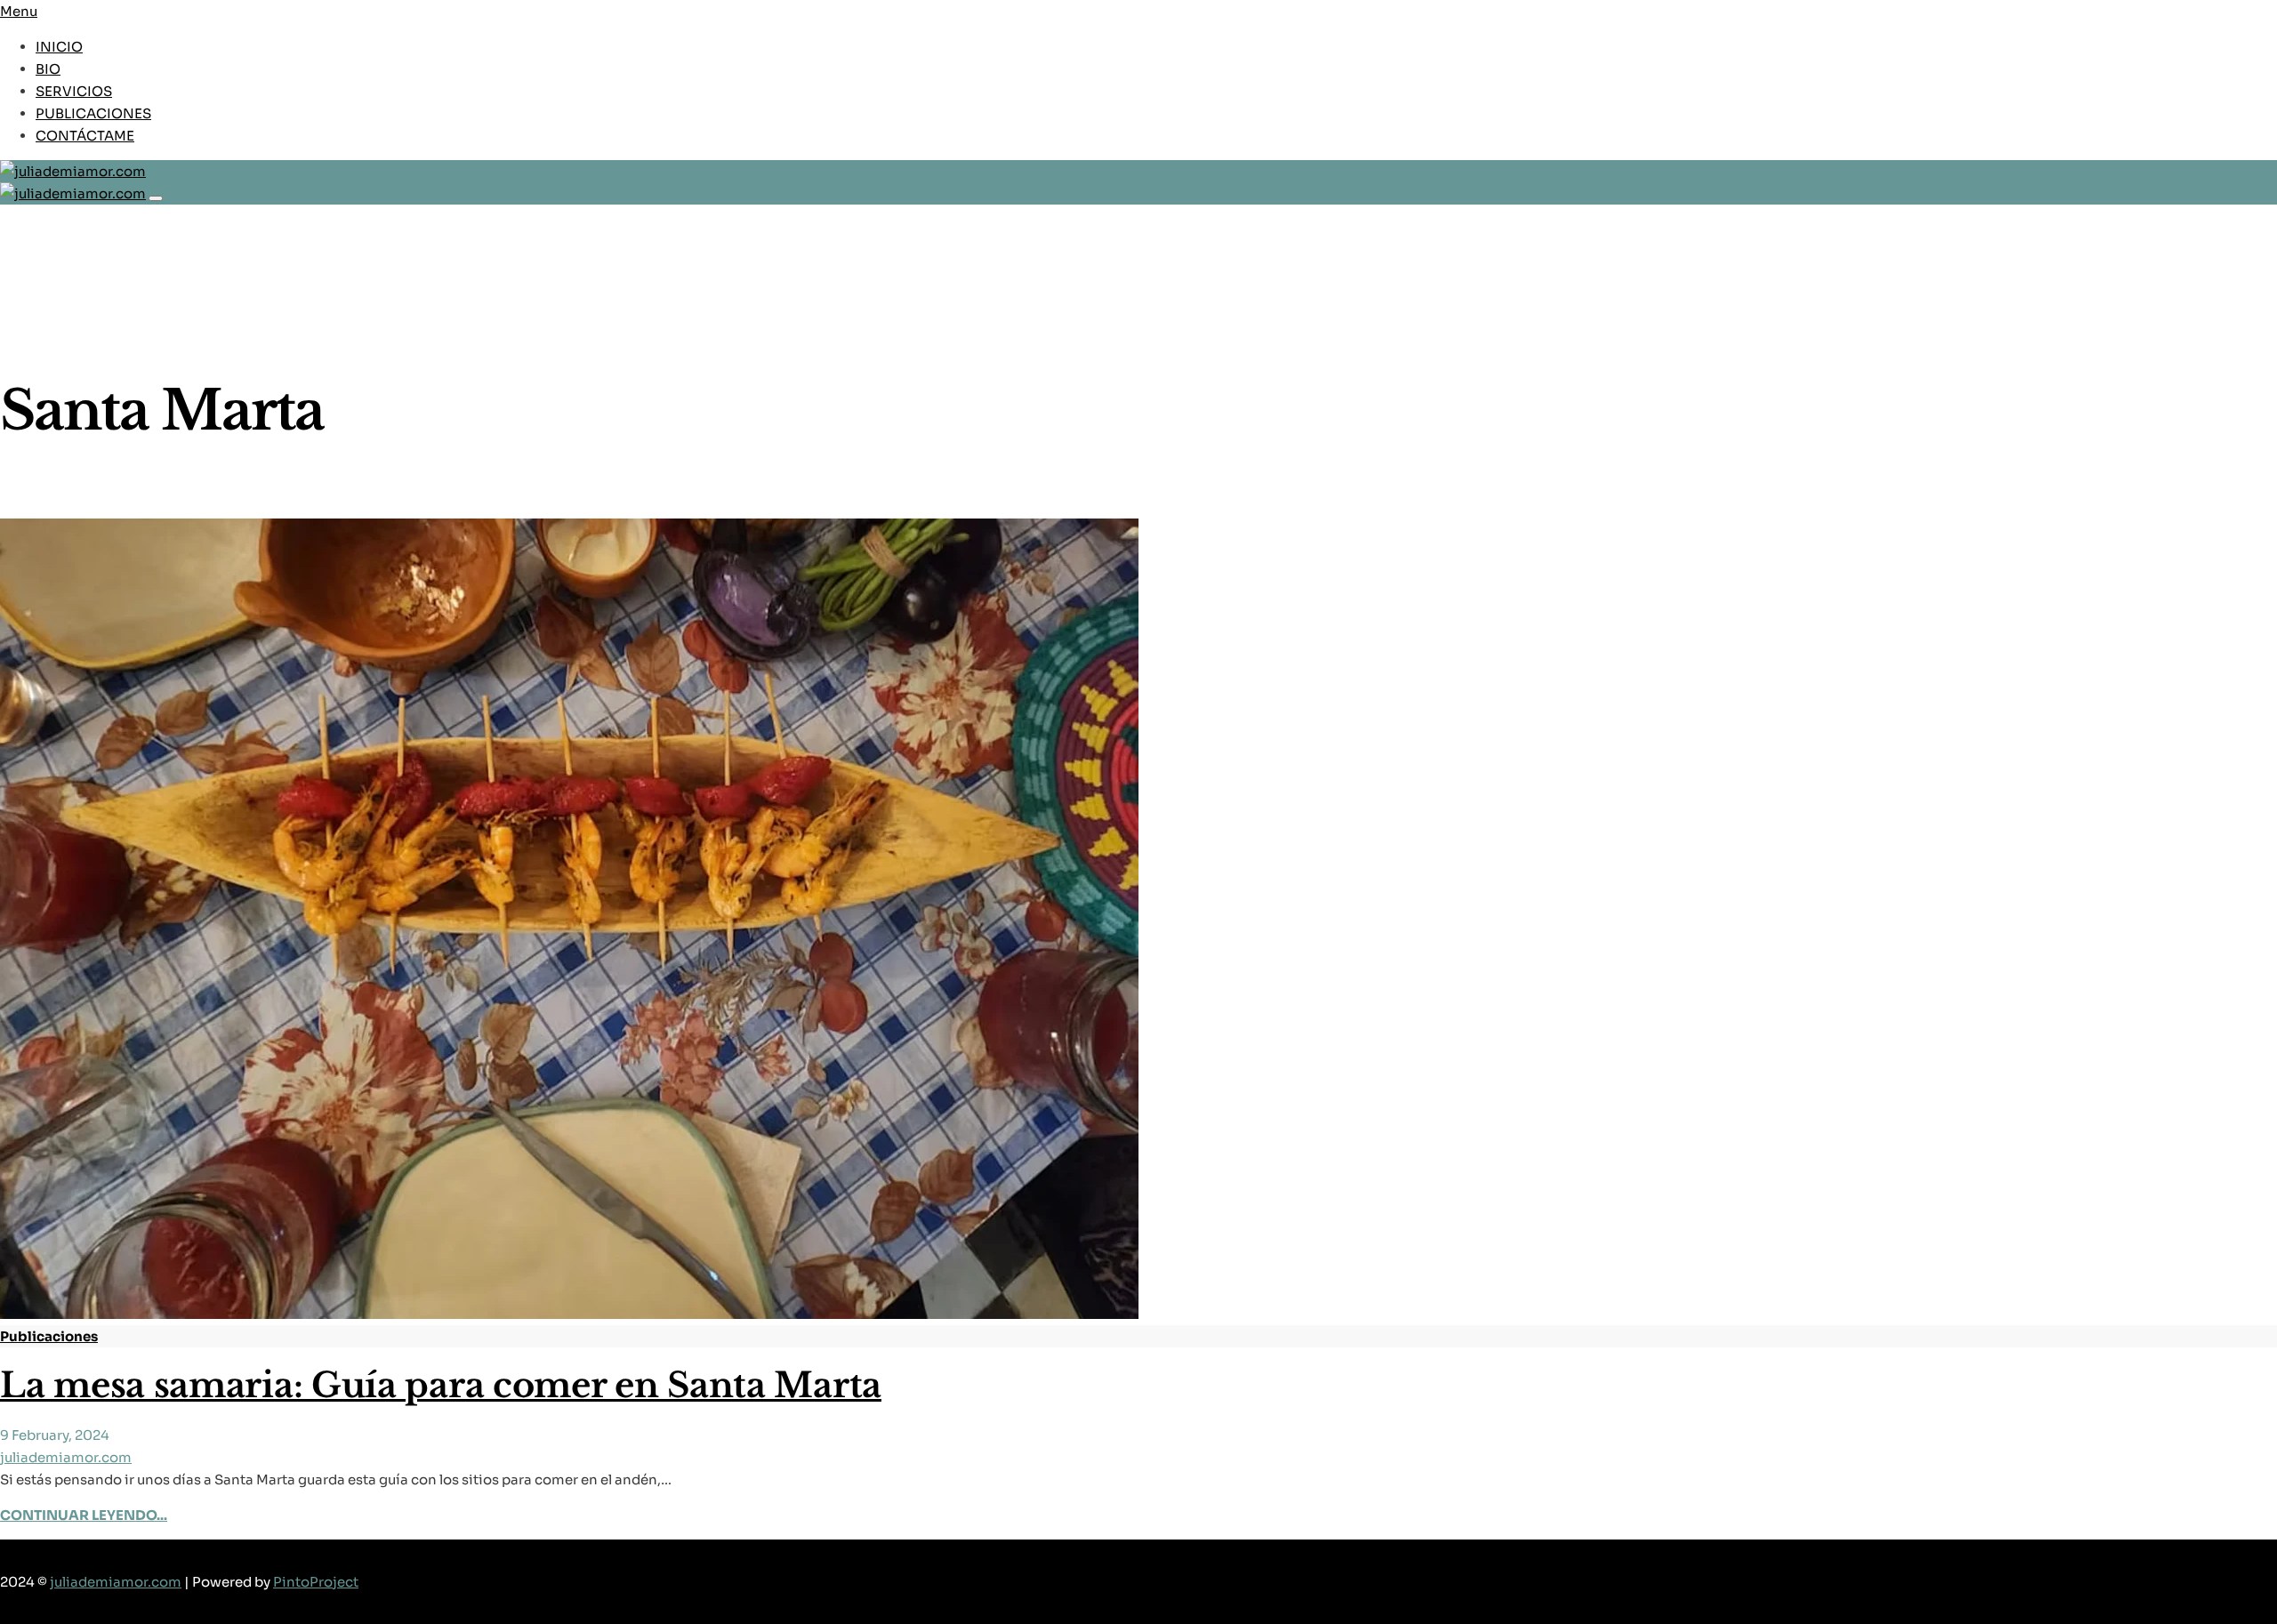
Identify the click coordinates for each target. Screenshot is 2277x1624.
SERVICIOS (74, 91)
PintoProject (316, 1582)
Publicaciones (49, 1336)
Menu (19, 11)
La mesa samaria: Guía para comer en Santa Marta (441, 1385)
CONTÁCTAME (85, 136)
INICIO (59, 47)
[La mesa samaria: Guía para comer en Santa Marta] (569, 1314)
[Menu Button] (156, 198)
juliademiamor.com (66, 1457)
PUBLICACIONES (93, 113)
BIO (48, 69)
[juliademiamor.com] (1138, 171)
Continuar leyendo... (84, 1515)
